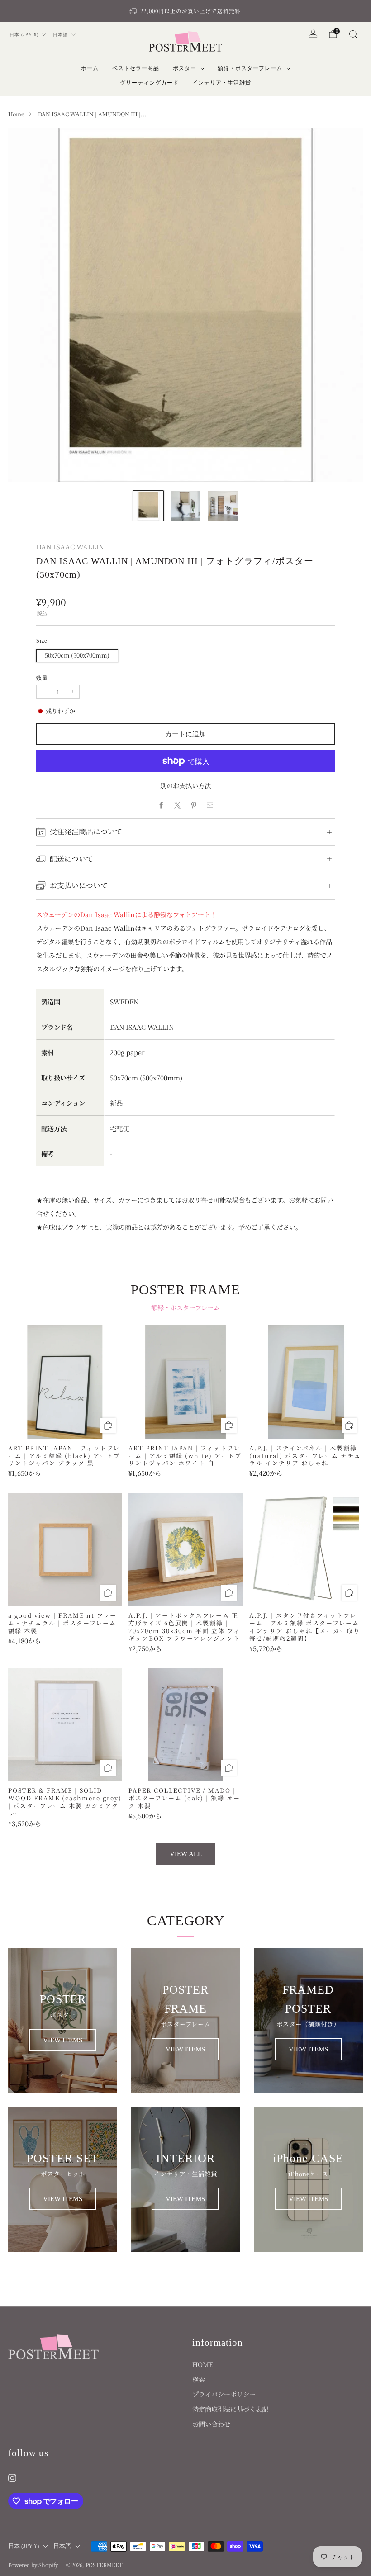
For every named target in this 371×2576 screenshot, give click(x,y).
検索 (199, 2379)
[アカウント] (313, 34)
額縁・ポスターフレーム (250, 68)
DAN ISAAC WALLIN (70, 547)
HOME (203, 2364)
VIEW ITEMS (63, 2040)
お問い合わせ (211, 2424)
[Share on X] (177, 805)
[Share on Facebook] (161, 805)
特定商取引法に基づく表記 (230, 2409)
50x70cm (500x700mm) (77, 655)
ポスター (185, 68)
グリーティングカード (149, 83)
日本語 (60, 35)
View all (186, 1854)
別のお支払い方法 (185, 785)
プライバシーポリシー (224, 2394)
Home (16, 114)
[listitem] (185, 11)
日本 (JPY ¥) (24, 35)
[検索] (353, 34)
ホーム (90, 68)
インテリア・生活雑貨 (222, 83)
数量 (42, 678)
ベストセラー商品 (136, 68)
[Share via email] (210, 805)
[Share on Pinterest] (194, 805)
